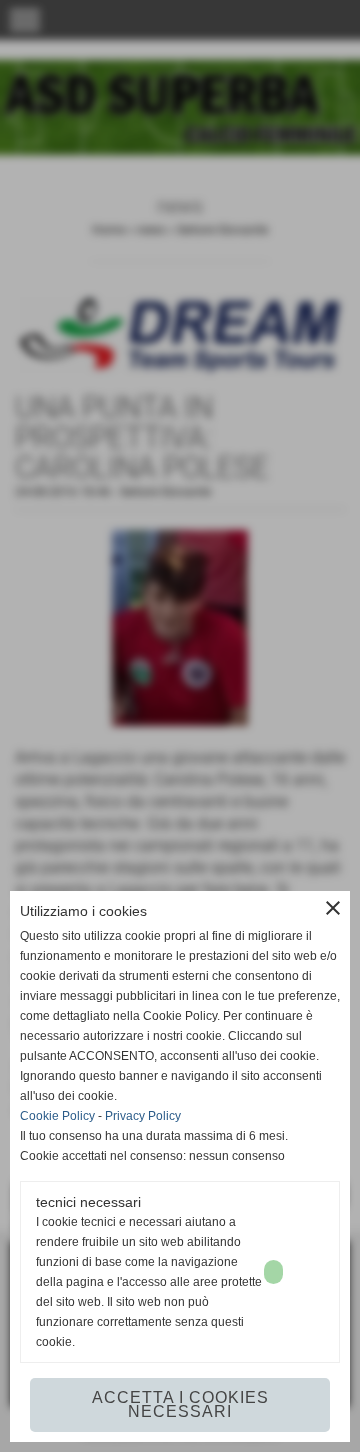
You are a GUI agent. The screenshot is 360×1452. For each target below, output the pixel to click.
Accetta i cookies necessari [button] (180, 1404)
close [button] (333, 908)
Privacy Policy (143, 1116)
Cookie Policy (57, 1116)
